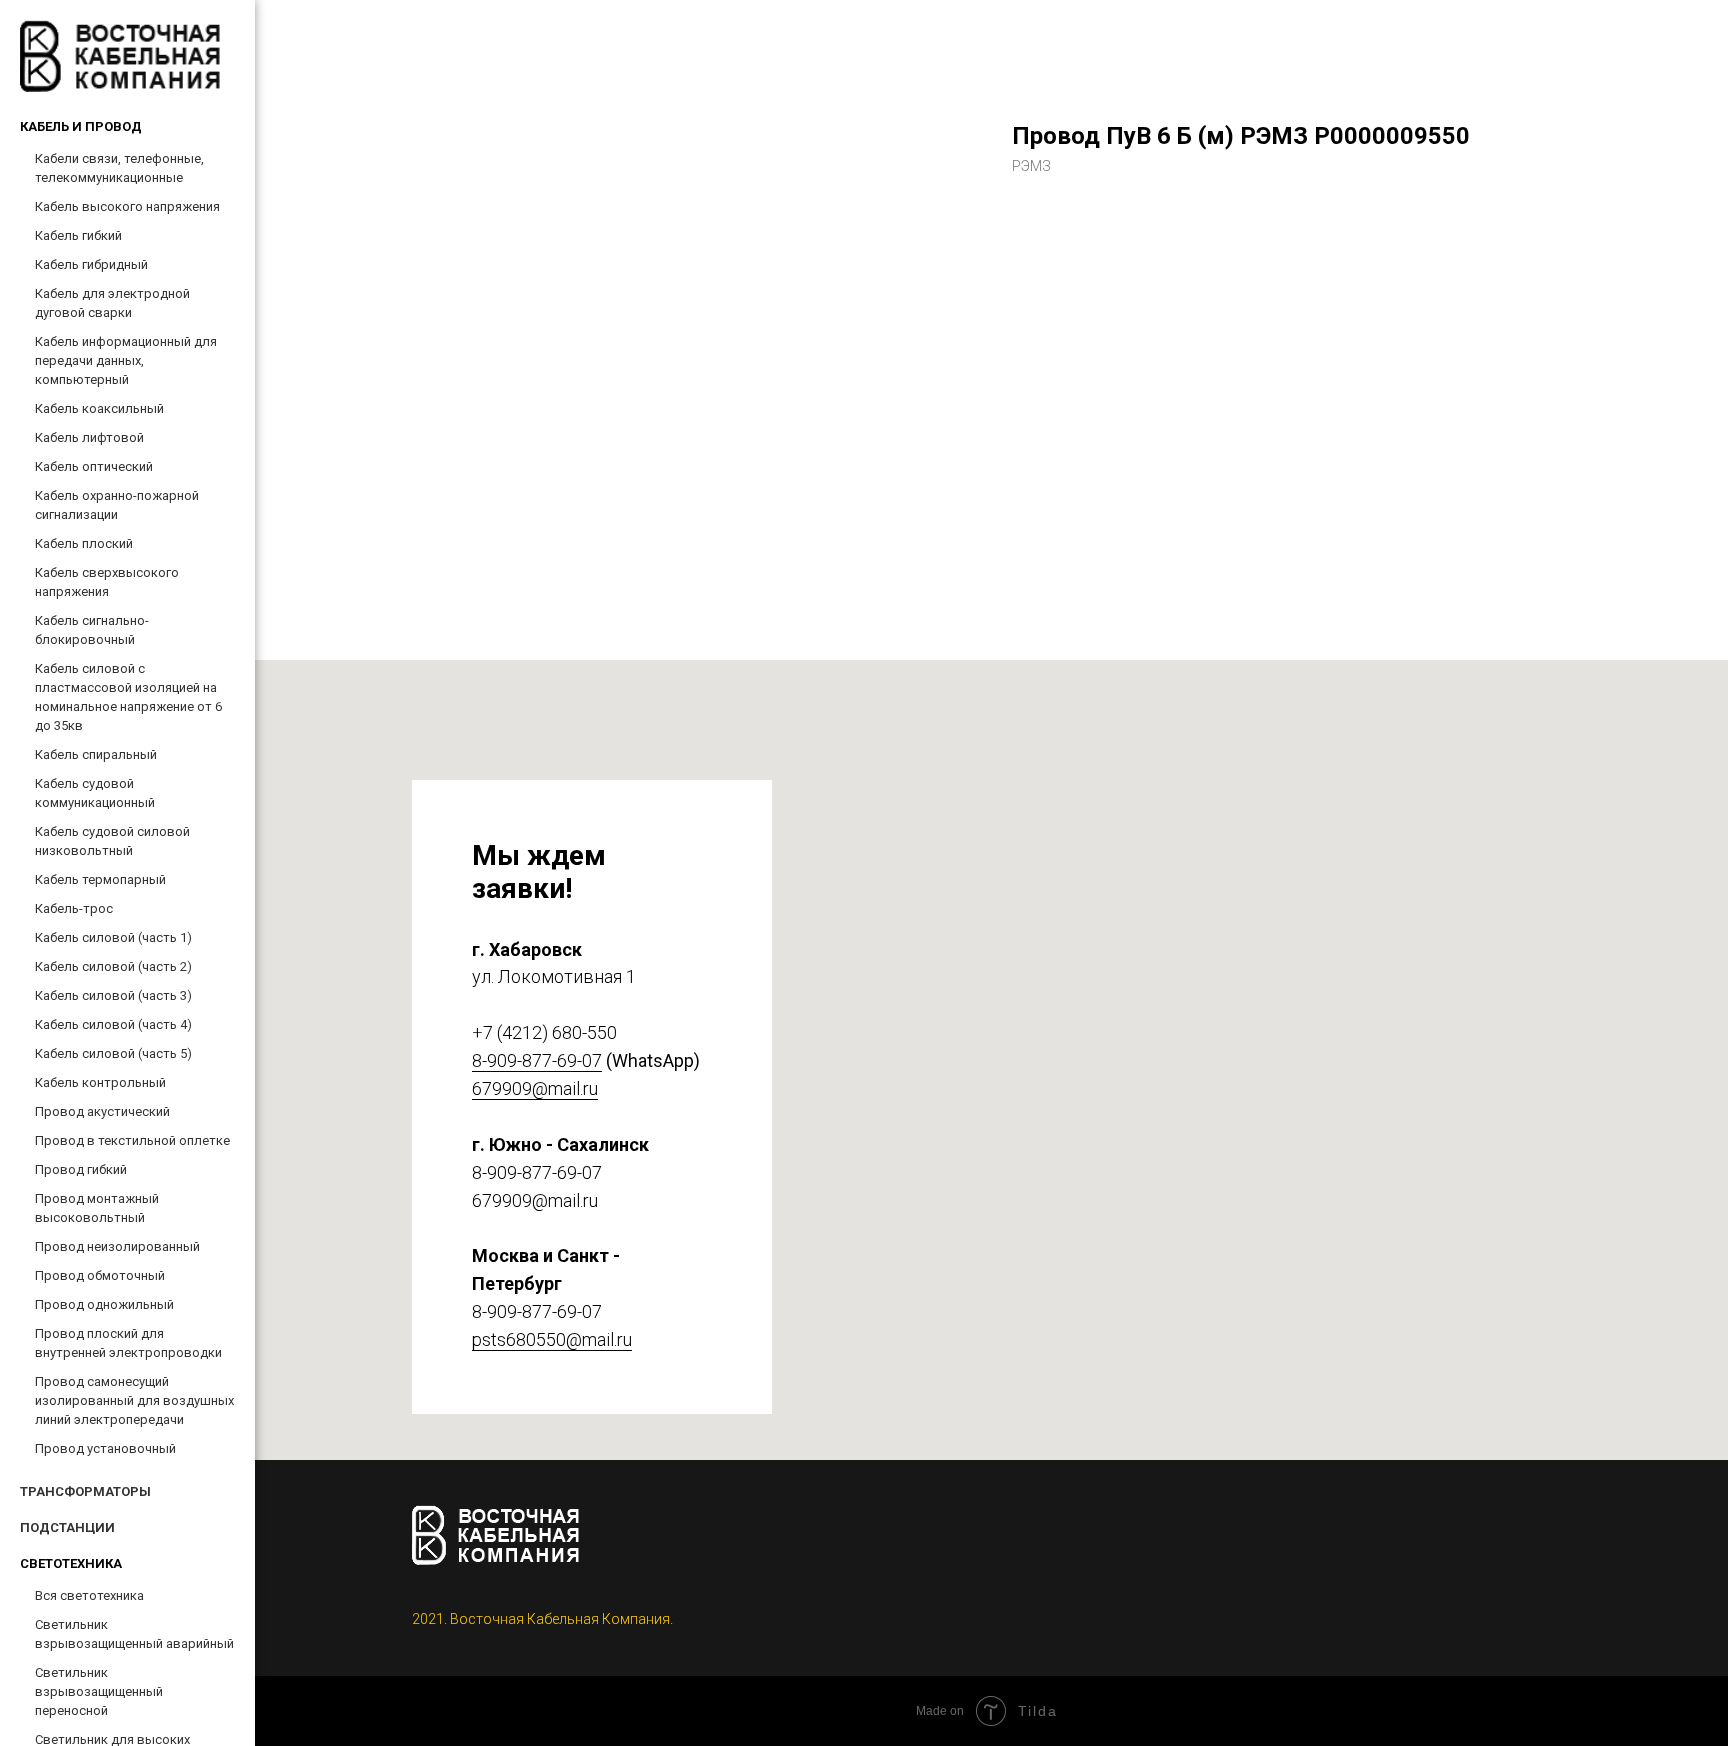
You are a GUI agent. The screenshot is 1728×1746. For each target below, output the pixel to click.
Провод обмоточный (100, 1275)
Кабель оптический (94, 466)
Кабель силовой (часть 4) (113, 1024)
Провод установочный (105, 1448)
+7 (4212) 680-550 (544, 1032)
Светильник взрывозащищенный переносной (99, 1691)
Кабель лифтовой (89, 437)
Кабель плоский (84, 543)
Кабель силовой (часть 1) (113, 937)
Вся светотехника (89, 1595)
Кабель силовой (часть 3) (113, 995)
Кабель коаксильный (99, 408)
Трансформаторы (85, 1491)
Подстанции (67, 1527)
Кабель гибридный (91, 264)
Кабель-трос (74, 908)
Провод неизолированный (117, 1246)
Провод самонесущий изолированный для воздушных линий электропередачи (134, 1400)
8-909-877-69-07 (537, 1060)
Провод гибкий (81, 1169)
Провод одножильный (104, 1304)
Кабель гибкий (78, 235)
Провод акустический (102, 1111)
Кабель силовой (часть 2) (113, 966)
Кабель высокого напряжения (127, 206)
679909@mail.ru (535, 1088)
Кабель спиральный (96, 754)
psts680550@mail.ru (552, 1339)
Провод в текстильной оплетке (132, 1140)
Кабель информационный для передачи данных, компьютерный (126, 360)
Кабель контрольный (100, 1082)
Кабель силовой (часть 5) (113, 1053)
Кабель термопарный (100, 879)
